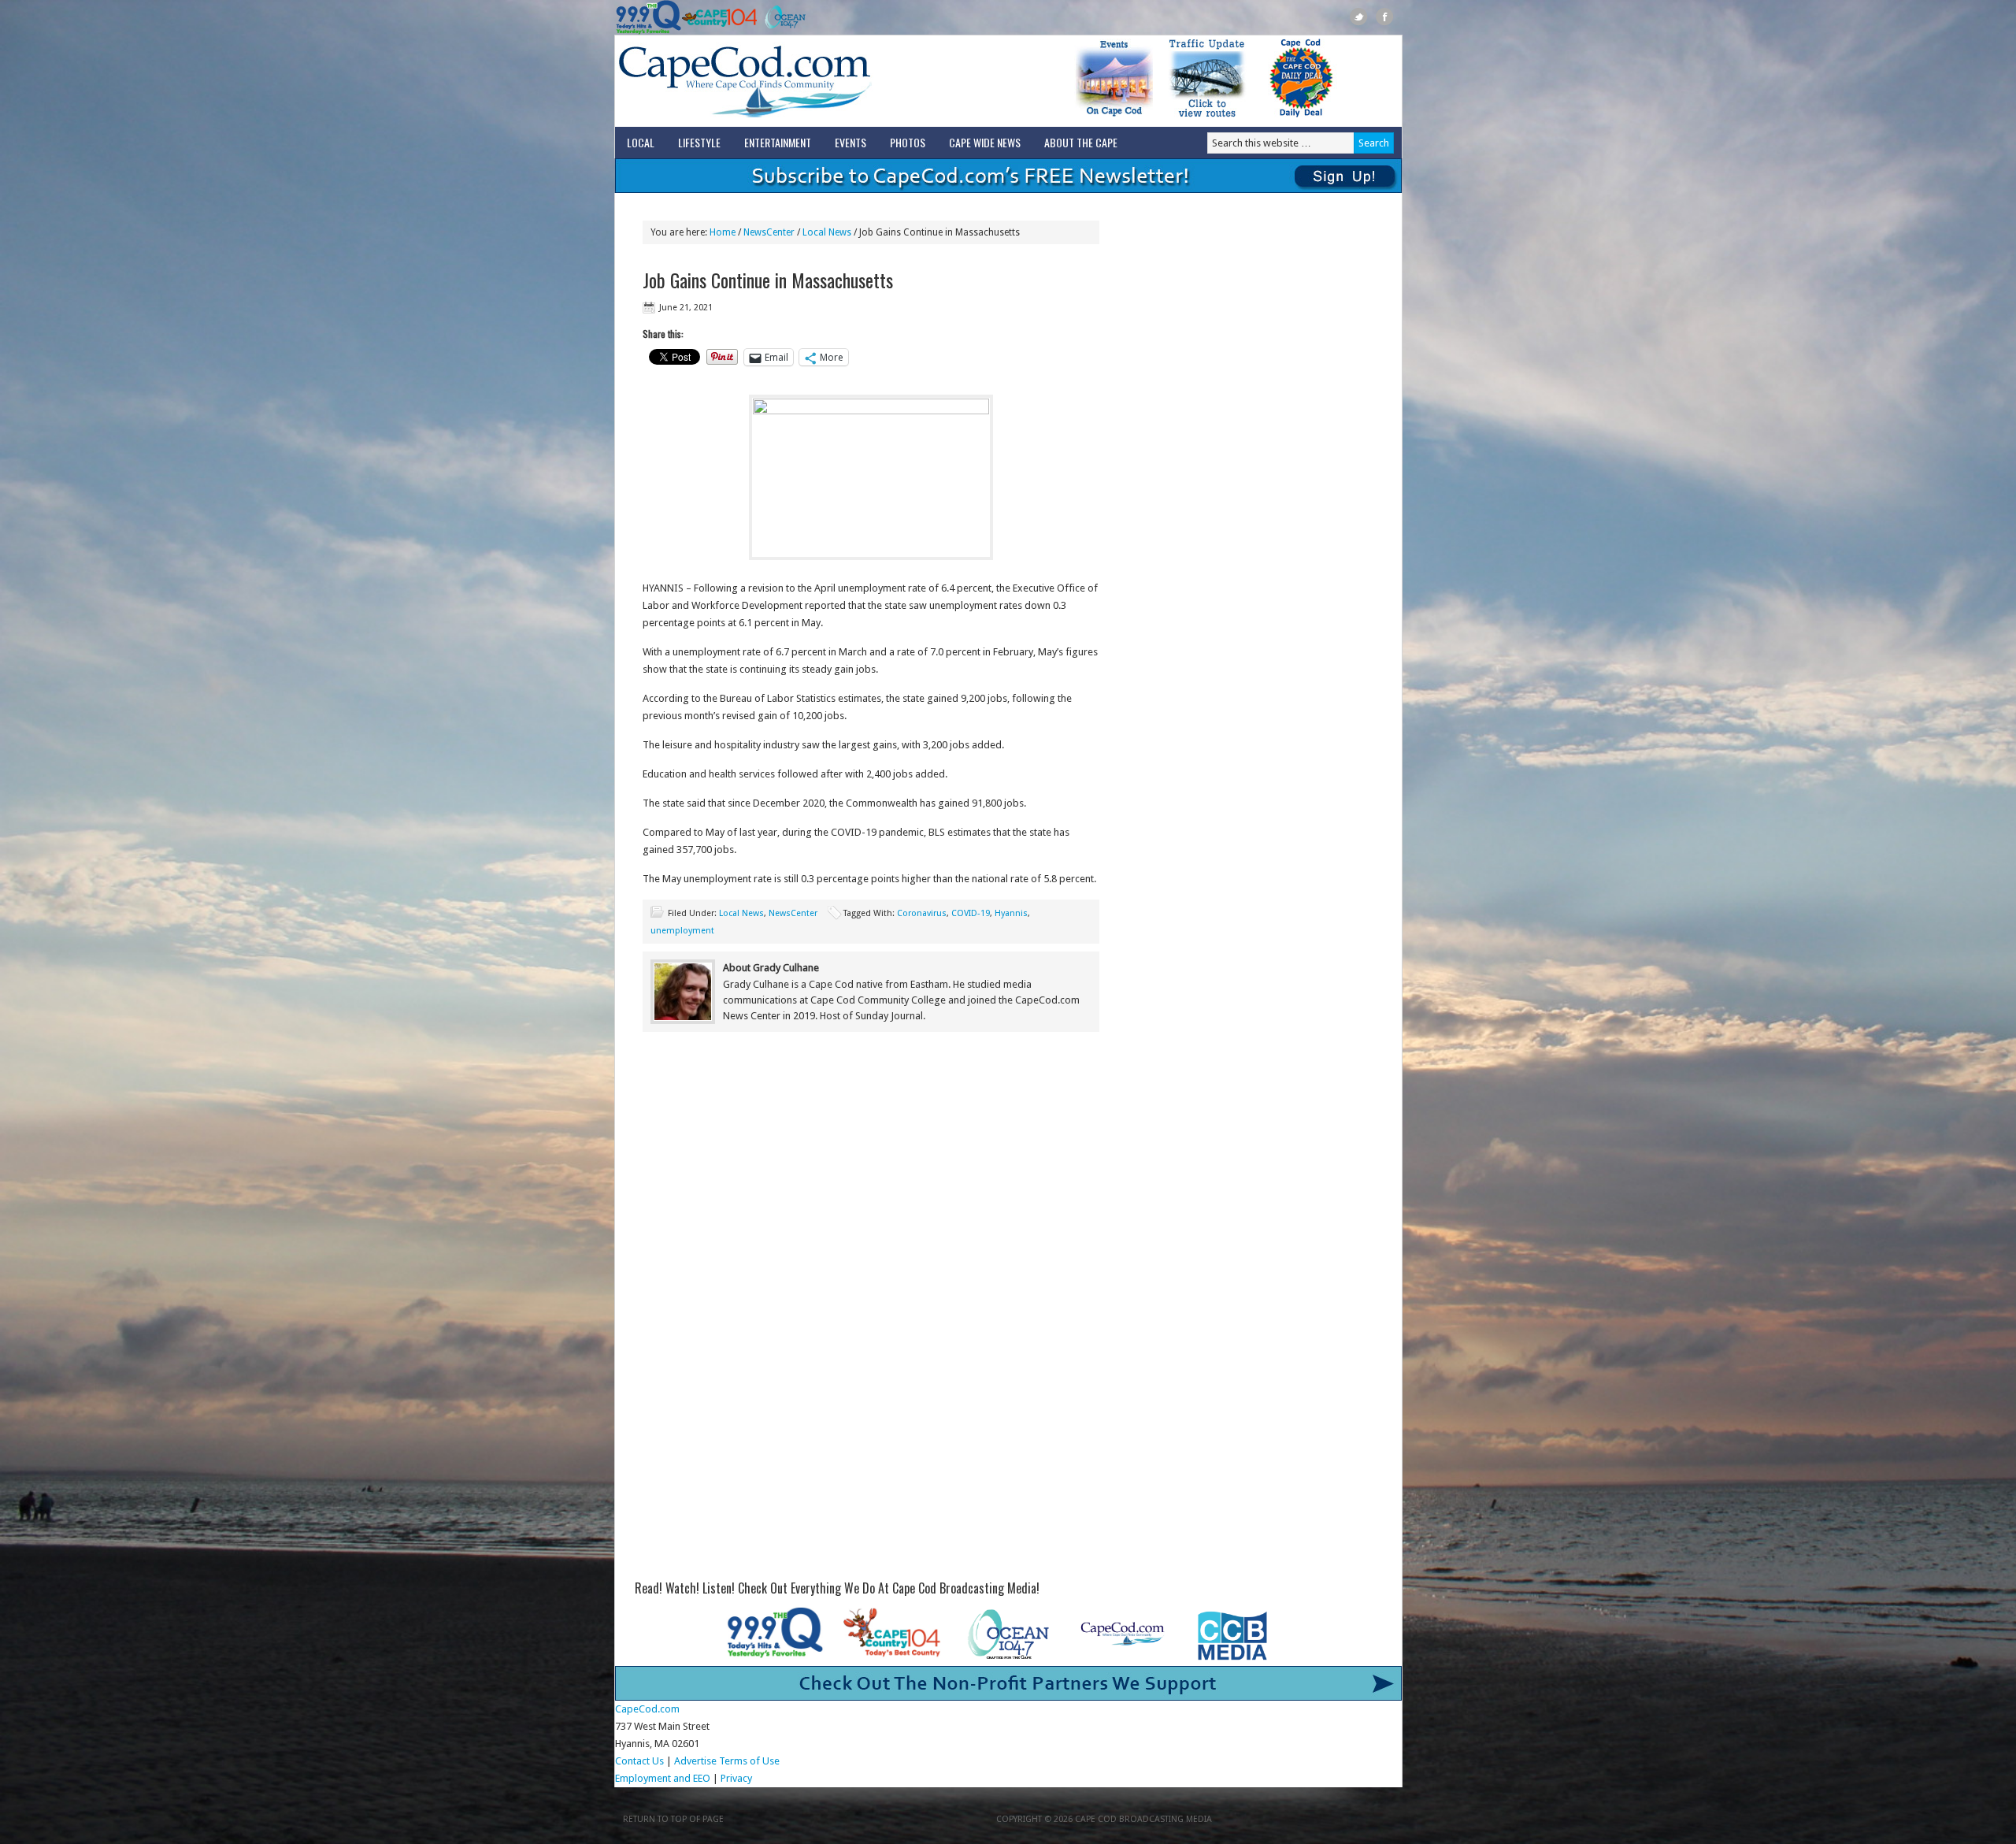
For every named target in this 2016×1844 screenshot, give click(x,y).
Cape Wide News (985, 142)
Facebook (1385, 17)
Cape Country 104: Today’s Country (719, 17)
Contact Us (639, 1761)
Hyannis (1011, 913)
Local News (741, 913)
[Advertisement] (871, 1174)
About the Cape (1081, 142)
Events (850, 142)
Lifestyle (699, 142)
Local (641, 142)
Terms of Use (749, 1761)
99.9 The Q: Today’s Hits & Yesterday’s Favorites (649, 17)
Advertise (695, 1761)
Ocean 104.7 (782, 17)
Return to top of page (673, 1819)
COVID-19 (971, 913)
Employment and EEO (663, 1778)
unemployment (682, 931)
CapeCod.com (814, 81)
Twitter (1359, 17)
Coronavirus (922, 913)
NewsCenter (793, 913)
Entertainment (778, 142)
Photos (908, 142)
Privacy (737, 1778)
